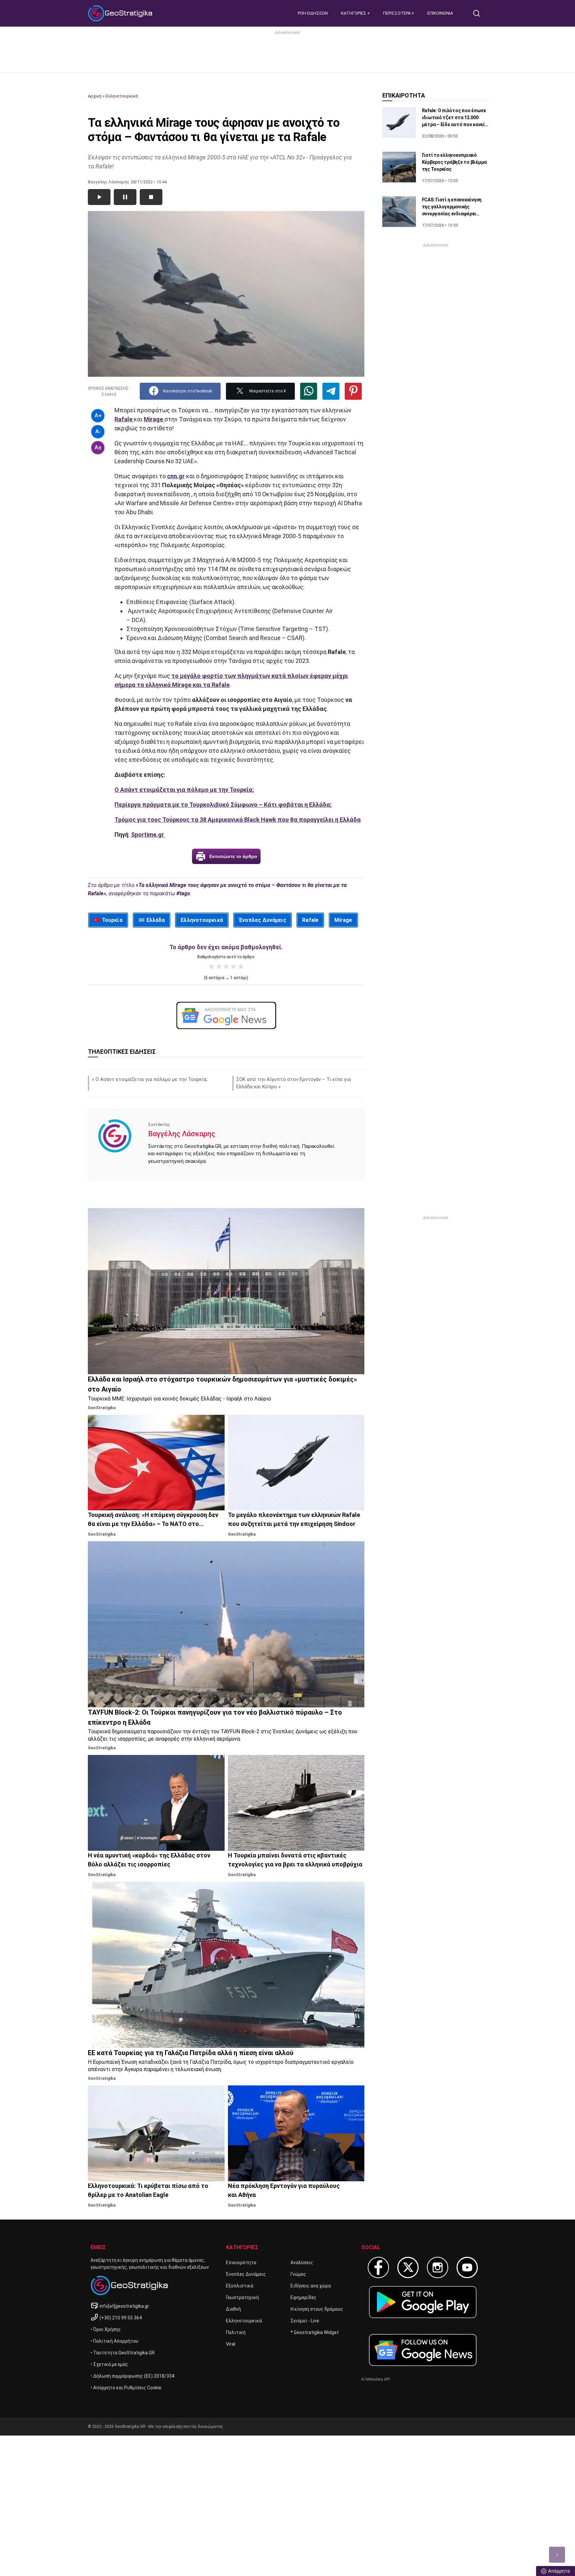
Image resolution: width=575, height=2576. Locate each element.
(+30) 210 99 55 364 (121, 2318)
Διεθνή (233, 2309)
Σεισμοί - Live (305, 2321)
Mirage (343, 920)
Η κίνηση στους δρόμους (317, 2309)
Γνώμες (298, 2274)
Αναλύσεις (302, 2262)
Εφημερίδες (303, 2297)
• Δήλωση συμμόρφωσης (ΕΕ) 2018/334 (132, 2376)
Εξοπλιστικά (240, 2286)
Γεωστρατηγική (242, 2297)
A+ (98, 416)
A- (98, 431)
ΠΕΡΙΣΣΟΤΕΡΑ (397, 13)
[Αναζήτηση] (479, 13)
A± (98, 447)
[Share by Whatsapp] (309, 391)
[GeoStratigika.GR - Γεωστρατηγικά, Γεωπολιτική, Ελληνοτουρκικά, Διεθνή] (121, 13)
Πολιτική (236, 2332)
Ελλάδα (156, 920)
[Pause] (125, 197)
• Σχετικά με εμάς (109, 2364)
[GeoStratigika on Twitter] (408, 2267)
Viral (231, 2344)
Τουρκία (112, 920)
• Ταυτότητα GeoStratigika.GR (123, 2353)
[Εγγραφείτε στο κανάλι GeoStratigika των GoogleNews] (226, 1015)
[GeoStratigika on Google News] (423, 2350)
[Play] (99, 197)
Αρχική (95, 96)
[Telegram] (331, 391)
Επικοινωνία (440, 13)
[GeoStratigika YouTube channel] (467, 2267)
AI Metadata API (376, 2379)
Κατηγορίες (354, 13)
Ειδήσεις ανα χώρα (311, 2286)
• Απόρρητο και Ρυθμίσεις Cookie (126, 2388)
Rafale (310, 920)
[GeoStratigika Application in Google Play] (423, 2302)
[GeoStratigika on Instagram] (438, 2267)
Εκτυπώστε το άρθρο (233, 856)
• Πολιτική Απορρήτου (114, 2341)
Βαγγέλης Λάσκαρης (182, 1134)
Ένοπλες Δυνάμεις (263, 920)
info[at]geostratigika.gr (124, 2306)
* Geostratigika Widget (315, 2332)
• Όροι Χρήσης (106, 2329)
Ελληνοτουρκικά (122, 96)
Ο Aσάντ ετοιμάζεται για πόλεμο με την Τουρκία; (151, 1079)
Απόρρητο (559, 2571)
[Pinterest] (353, 391)
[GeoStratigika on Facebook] (378, 2267)
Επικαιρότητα (241, 2262)
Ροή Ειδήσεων (313, 13)
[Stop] (151, 197)
